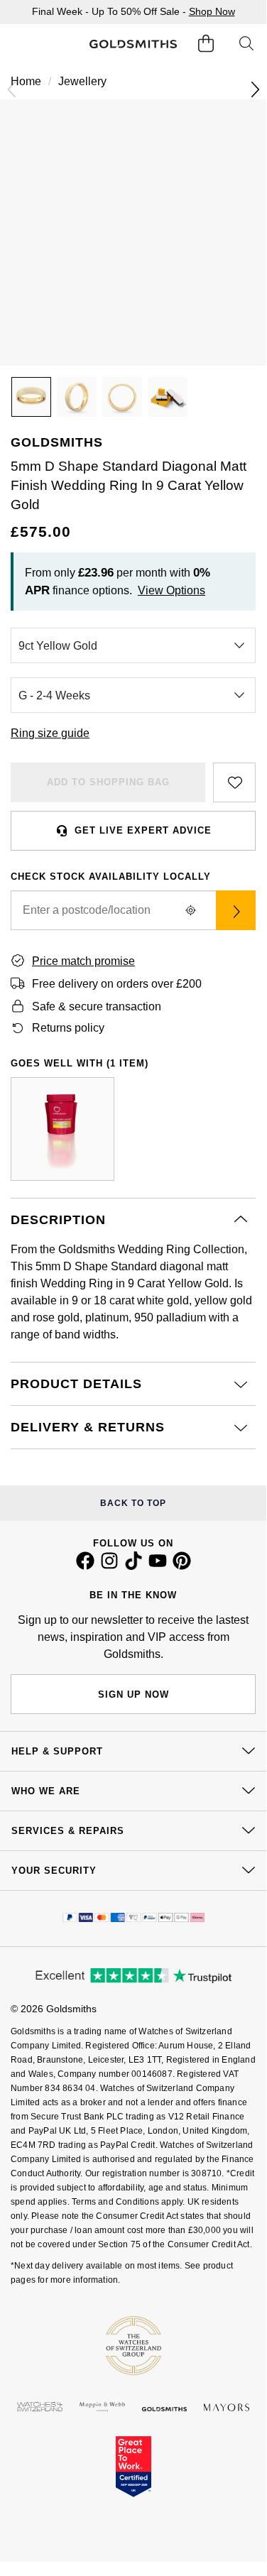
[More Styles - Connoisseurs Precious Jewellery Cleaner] (62, 1129)
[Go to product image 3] (122, 397)
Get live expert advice (143, 830)
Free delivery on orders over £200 (117, 984)
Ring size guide (50, 733)
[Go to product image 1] (31, 397)
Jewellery (82, 81)
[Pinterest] (182, 1566)
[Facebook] (85, 1566)
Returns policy (68, 1028)
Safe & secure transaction (97, 1006)
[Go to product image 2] (77, 397)
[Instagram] (109, 1566)
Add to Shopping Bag (108, 782)
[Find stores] (236, 910)
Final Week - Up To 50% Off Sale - (133, 11)
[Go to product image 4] (168, 397)
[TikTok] (133, 1566)
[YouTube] (158, 1566)
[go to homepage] (133, 44)
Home (26, 81)
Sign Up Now (133, 1694)
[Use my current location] (190, 910)
